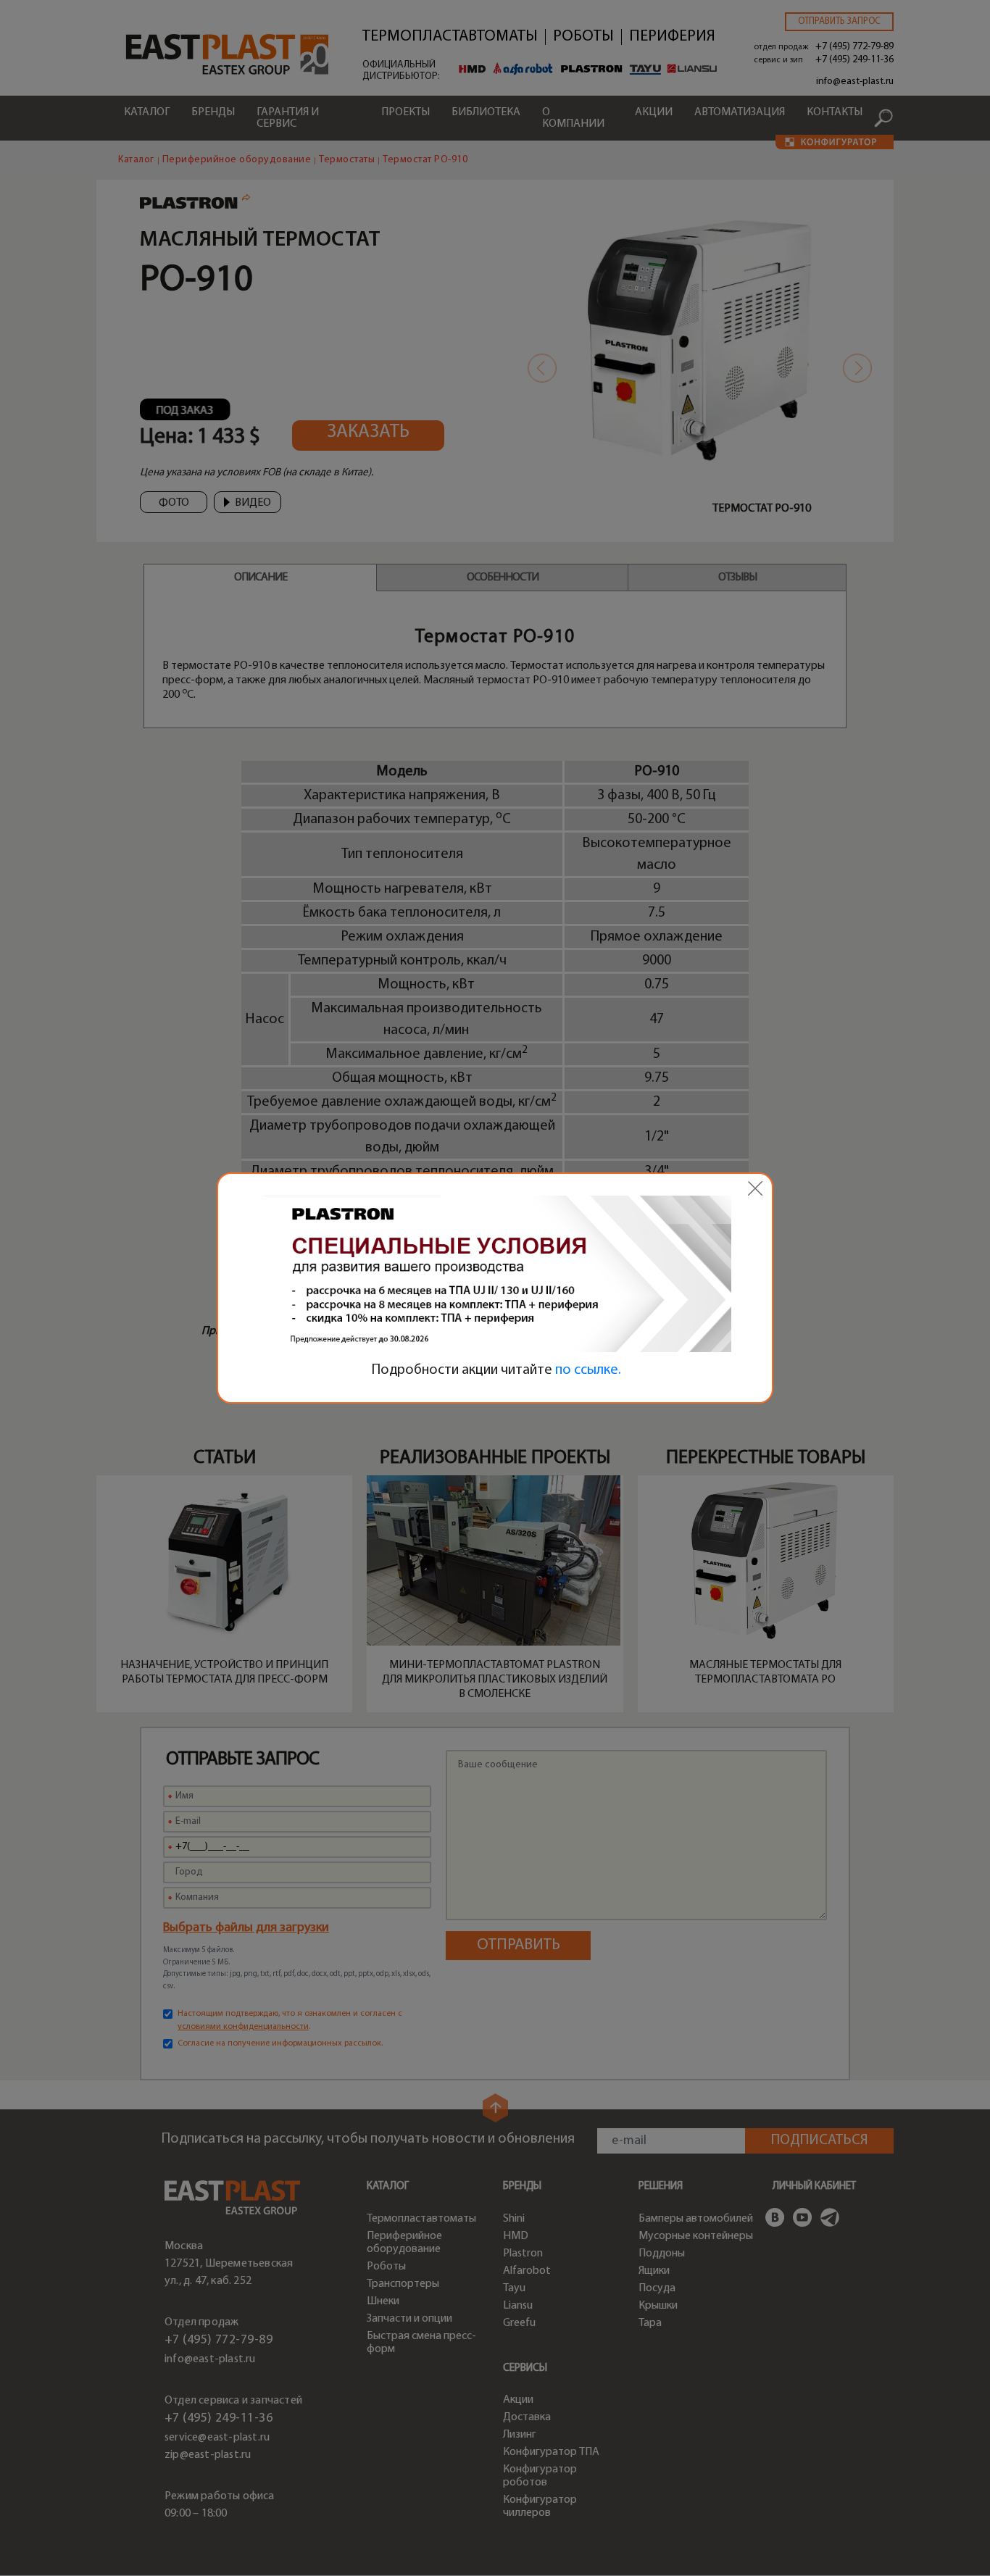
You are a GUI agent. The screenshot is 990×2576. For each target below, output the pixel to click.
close (755, 1188)
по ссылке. (588, 1370)
